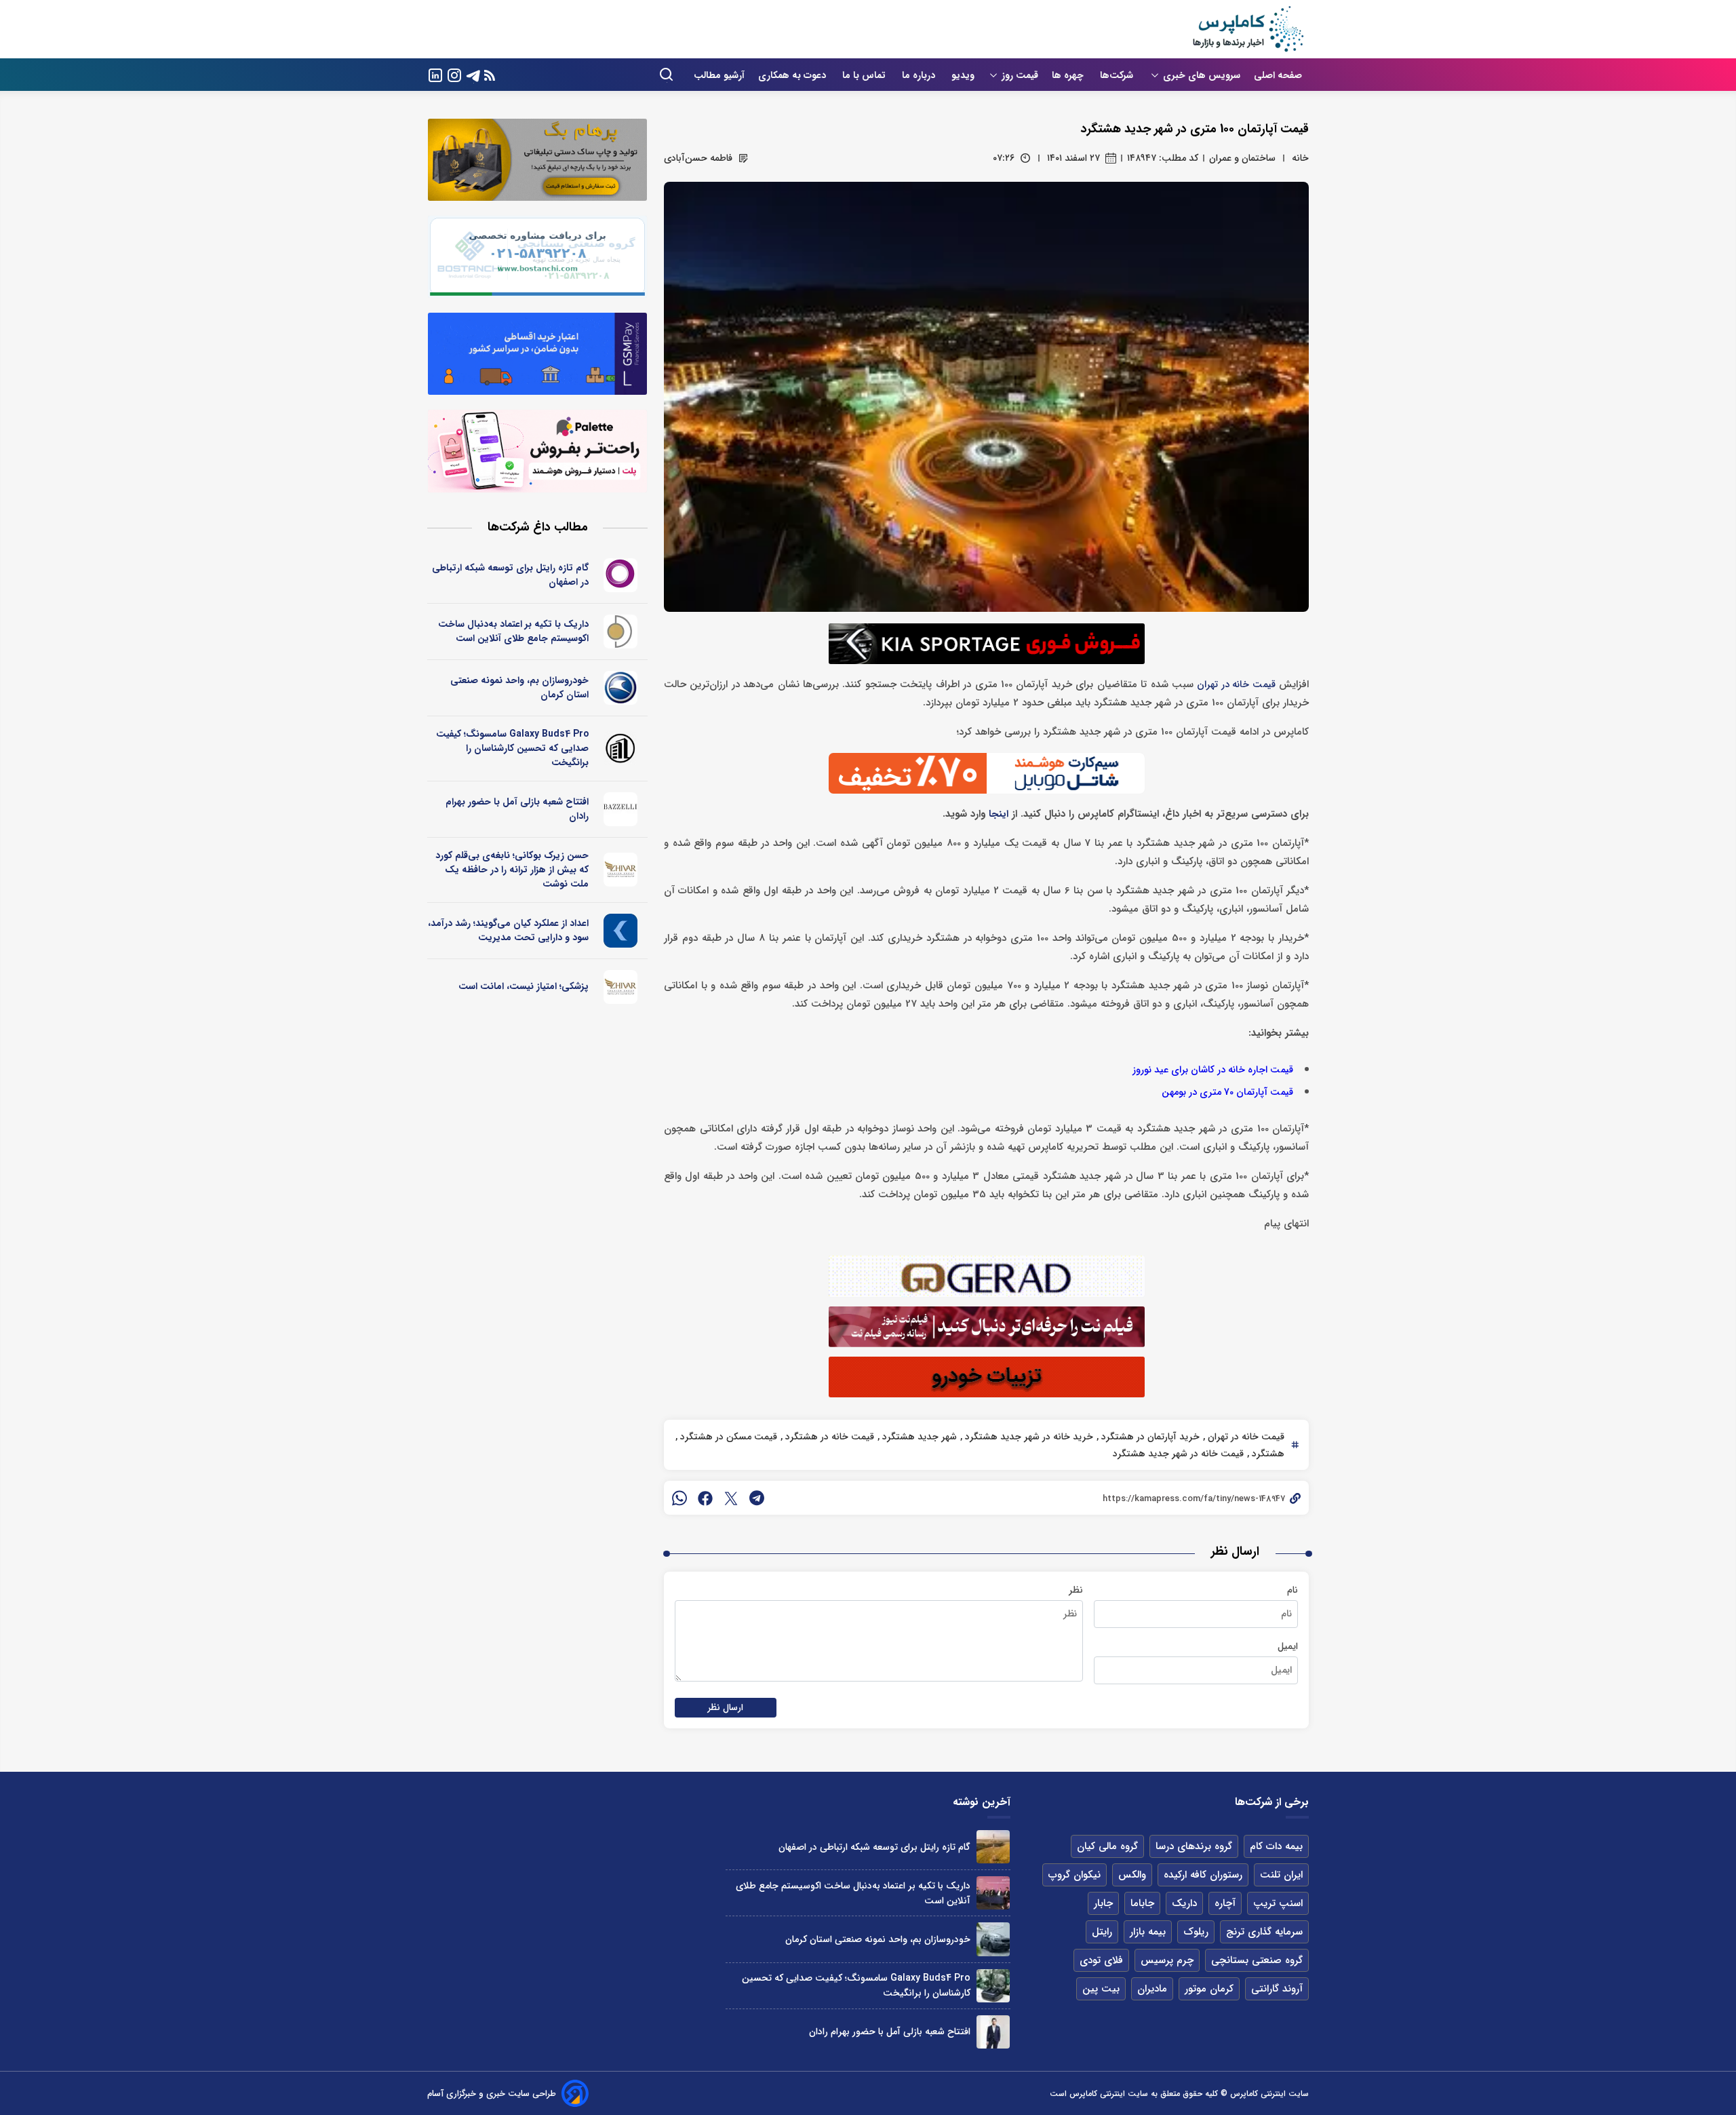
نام (1293, 1590)
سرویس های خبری (1202, 75)
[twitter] (731, 1498)
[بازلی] (621, 809)
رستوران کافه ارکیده (1203, 1875)
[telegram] (757, 1498)
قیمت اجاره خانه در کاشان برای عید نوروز (1213, 1070)
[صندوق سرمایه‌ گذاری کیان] (621, 931)
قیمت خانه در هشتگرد (828, 1437)
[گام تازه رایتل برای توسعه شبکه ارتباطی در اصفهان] (993, 1847)
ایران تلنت (1281, 1875)
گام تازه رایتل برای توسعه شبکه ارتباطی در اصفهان (510, 575)
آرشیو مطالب (719, 75)
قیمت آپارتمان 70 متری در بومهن (1227, 1092)
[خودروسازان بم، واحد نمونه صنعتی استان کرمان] (993, 1939)
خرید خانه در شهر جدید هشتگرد (1028, 1437)
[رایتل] (621, 575)
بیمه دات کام (1276, 1846)
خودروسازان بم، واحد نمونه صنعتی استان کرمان (519, 687)
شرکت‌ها (1118, 75)
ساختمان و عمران (1242, 158)
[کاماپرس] (1248, 29)
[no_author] (621, 748)
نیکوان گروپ (1074, 1875)
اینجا (999, 814)
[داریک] (621, 632)
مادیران (1152, 1989)
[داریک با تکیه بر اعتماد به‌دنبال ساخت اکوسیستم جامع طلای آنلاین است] (993, 1893)
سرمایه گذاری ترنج (1264, 1932)
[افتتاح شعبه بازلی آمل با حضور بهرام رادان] (993, 2032)
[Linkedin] (435, 74)
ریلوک (1196, 1932)
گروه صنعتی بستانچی (1257, 1960)
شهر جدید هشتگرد (918, 1437)
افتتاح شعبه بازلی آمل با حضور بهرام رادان (517, 809)
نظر (1076, 1590)
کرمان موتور (1209, 1989)
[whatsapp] (679, 1498)
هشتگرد (1267, 1454)
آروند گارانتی (1277, 1989)
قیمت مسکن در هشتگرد (727, 1437)
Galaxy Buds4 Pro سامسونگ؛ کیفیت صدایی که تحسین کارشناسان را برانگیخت (512, 748)
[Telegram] (473, 74)
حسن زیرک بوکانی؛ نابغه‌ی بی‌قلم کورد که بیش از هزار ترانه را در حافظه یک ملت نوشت (512, 870)
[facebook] (705, 1498)
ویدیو (963, 75)
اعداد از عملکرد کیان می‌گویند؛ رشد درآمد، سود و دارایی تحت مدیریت (508, 930)
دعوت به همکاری (793, 75)
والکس (1132, 1875)
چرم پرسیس (1167, 1960)
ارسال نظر (726, 1708)
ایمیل (1288, 1646)
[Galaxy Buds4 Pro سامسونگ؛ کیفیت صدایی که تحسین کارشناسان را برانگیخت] (993, 1986)
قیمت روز (1020, 75)
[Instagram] (454, 74)
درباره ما (920, 75)
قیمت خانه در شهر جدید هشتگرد (1178, 1454)
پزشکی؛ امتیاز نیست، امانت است (524, 986)
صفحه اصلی (1278, 75)
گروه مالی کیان (1107, 1846)
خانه (1300, 158)
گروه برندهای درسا (1194, 1846)
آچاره (1225, 1903)
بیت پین (1101, 1989)
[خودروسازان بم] (621, 688)
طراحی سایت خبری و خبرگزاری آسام (492, 2094)
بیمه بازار (1148, 1932)
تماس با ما (865, 75)
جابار (1103, 1903)
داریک (1184, 1903)
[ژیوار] (621, 870)
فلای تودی (1101, 1960)
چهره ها (1069, 75)
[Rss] (490, 75)
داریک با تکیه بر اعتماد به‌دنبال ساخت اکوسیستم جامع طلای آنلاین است (513, 631)
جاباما (1142, 1903)
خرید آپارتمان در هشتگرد (1149, 1437)
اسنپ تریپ (1278, 1903)
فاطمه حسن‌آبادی (698, 158)
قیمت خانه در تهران (1236, 685)
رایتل (1102, 1932)
